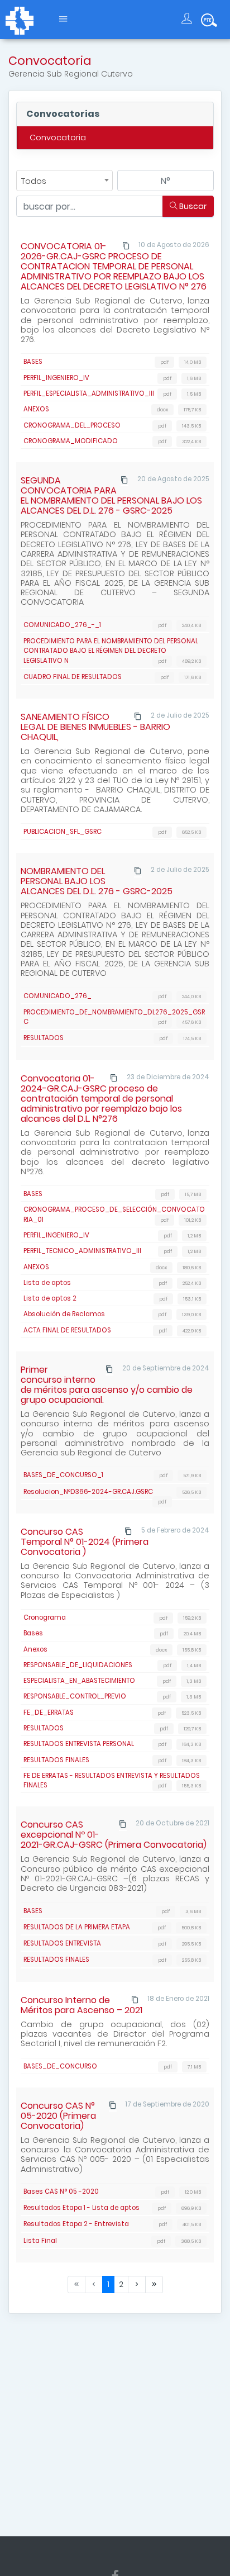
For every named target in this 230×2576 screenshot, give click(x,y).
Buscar (192, 206)
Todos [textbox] (34, 181)
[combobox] (64, 181)
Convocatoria (58, 137)
